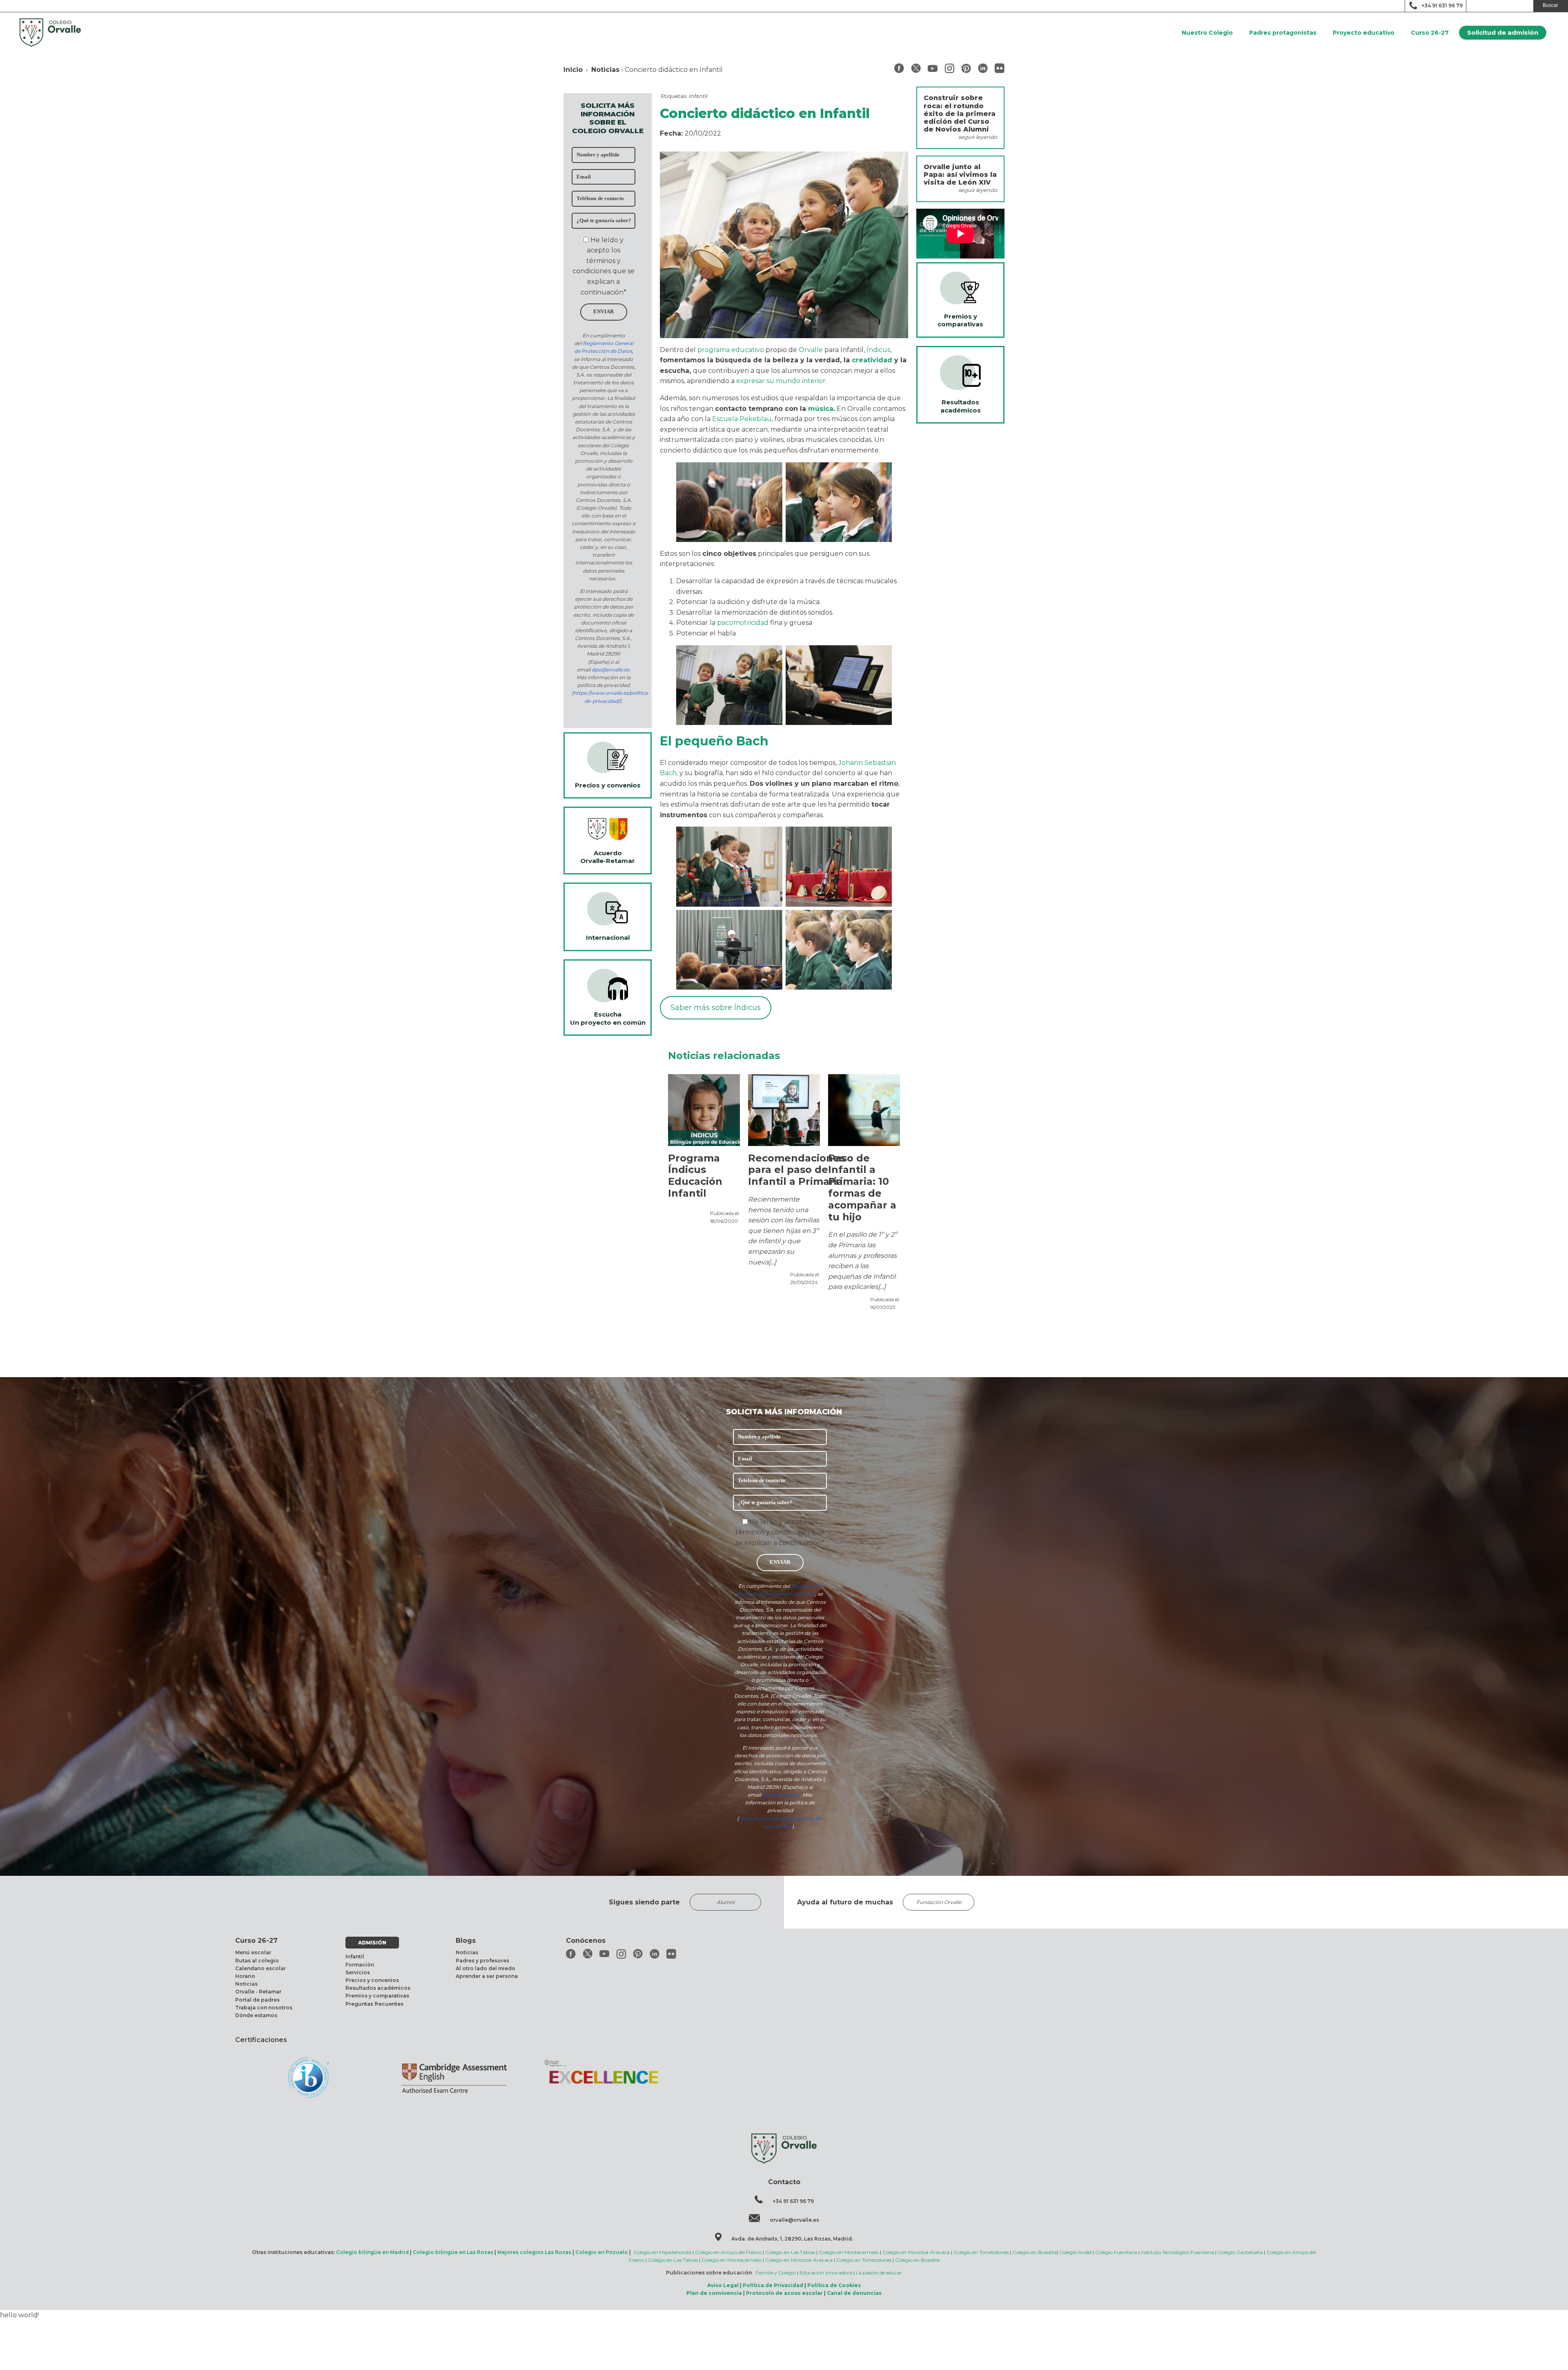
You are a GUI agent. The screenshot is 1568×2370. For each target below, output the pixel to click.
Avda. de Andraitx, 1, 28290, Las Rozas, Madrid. (792, 2239)
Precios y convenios (372, 1980)
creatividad (872, 360)
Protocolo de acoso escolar (784, 2293)
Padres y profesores (482, 1961)
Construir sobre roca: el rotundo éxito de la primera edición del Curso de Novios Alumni (960, 114)
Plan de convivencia (714, 2293)
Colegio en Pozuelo (602, 2252)
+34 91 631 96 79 (1442, 6)
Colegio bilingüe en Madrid (372, 2252)
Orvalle (811, 350)
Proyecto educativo (1364, 33)
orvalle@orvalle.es (794, 2220)
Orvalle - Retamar (258, 1992)
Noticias (605, 70)
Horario (245, 1976)
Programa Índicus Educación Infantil (695, 1176)
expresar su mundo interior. (782, 381)
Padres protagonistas (1283, 33)
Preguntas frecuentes (374, 2004)
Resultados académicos (378, 1988)
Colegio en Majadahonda (662, 2252)
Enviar (604, 312)
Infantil (698, 96)
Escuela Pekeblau (742, 419)
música (821, 409)
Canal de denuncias (854, 2293)
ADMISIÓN (372, 1943)
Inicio (573, 70)
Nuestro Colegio (1207, 33)
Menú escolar (253, 1952)
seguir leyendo (978, 137)
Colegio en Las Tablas (790, 2252)
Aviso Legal (723, 2285)
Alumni (726, 1902)
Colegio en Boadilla (1035, 2252)
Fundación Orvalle (939, 1902)
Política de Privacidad (773, 2285)
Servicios (358, 1972)
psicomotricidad (743, 623)
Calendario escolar (261, 1968)
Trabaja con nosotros (264, 2008)
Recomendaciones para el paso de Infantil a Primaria (796, 1170)
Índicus (878, 350)
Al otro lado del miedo (486, 1968)
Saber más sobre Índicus (716, 1008)
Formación (360, 1965)
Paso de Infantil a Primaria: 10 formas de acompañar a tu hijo (862, 1188)
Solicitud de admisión (1503, 32)
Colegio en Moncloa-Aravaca (916, 2252)
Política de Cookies (834, 2285)
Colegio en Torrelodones (981, 2252)
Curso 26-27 (1430, 33)
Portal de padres (257, 2000)
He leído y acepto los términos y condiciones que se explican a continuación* (780, 1532)
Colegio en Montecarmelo (849, 2252)
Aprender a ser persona (487, 1976)
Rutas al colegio (257, 1961)
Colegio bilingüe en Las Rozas (453, 2252)
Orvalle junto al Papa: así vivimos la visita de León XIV (960, 175)
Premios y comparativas (377, 1996)
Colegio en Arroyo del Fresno (728, 2252)
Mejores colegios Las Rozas (534, 2252)
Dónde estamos (256, 2015)
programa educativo (731, 350)
